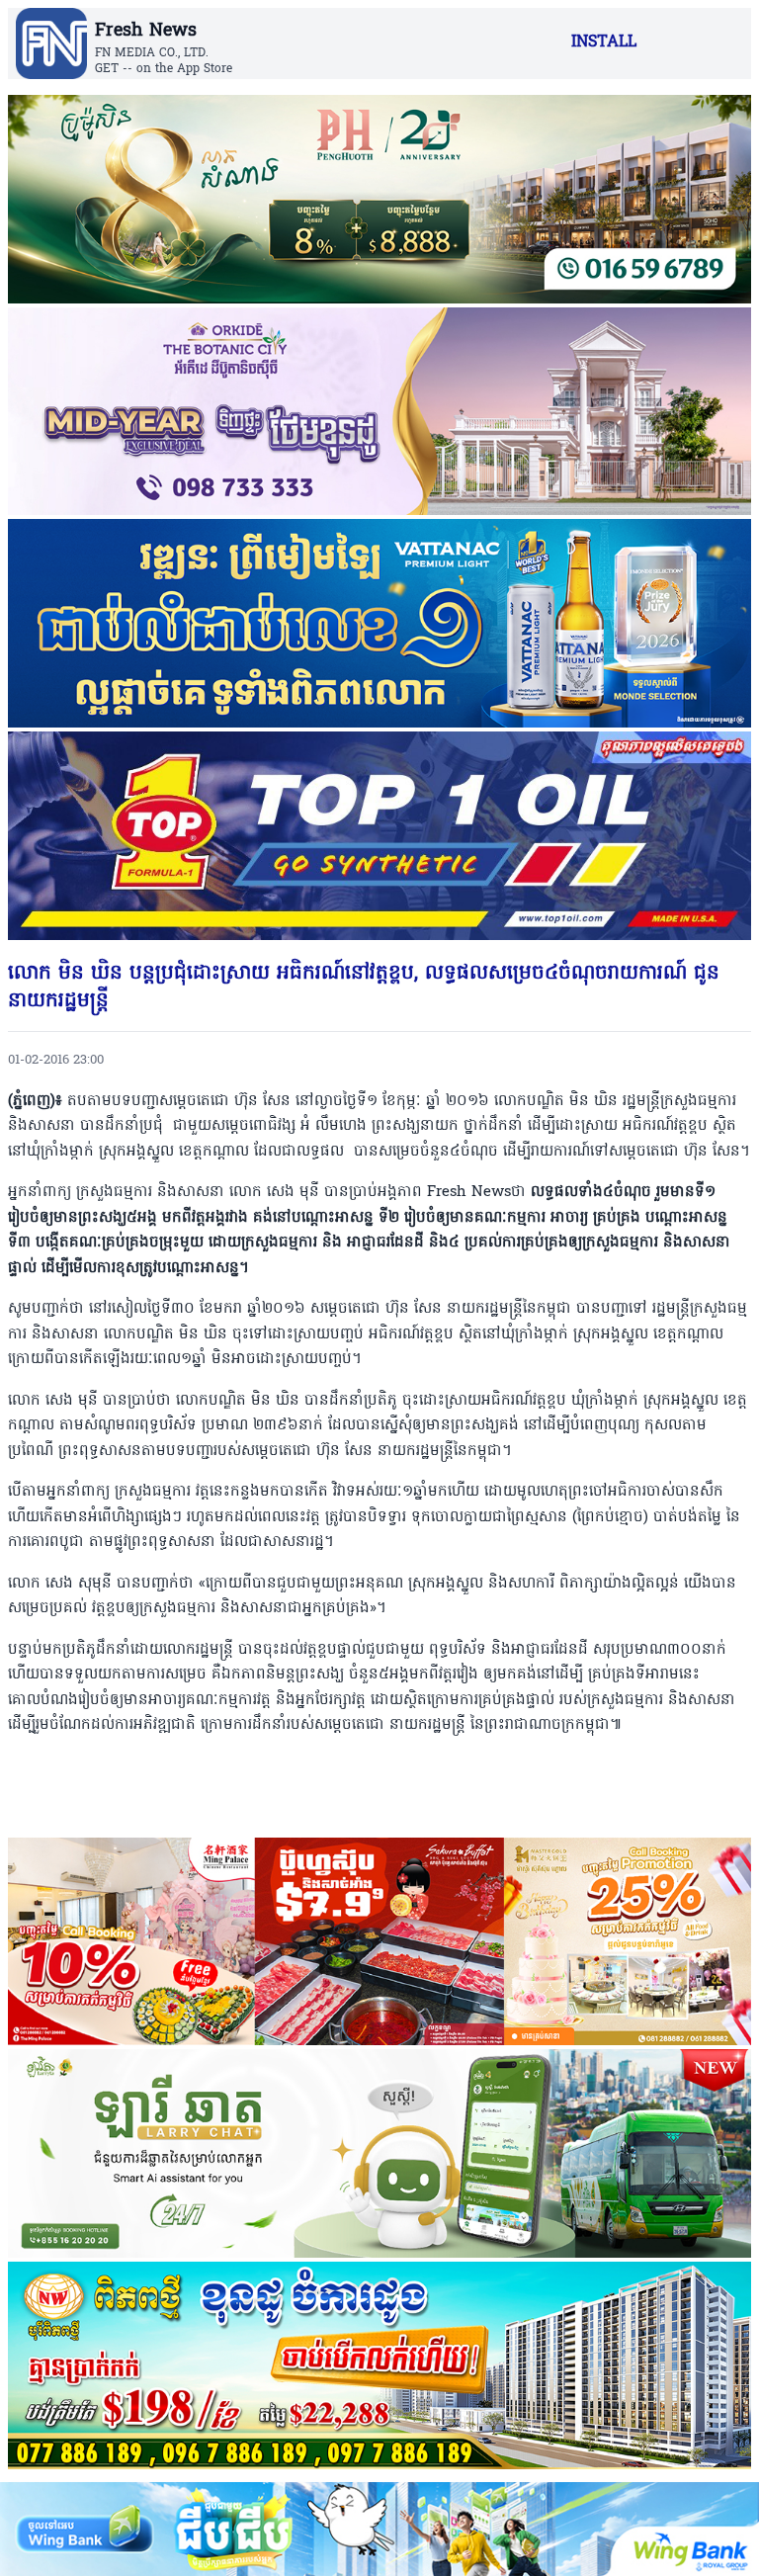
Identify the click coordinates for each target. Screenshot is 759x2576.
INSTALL (604, 43)
